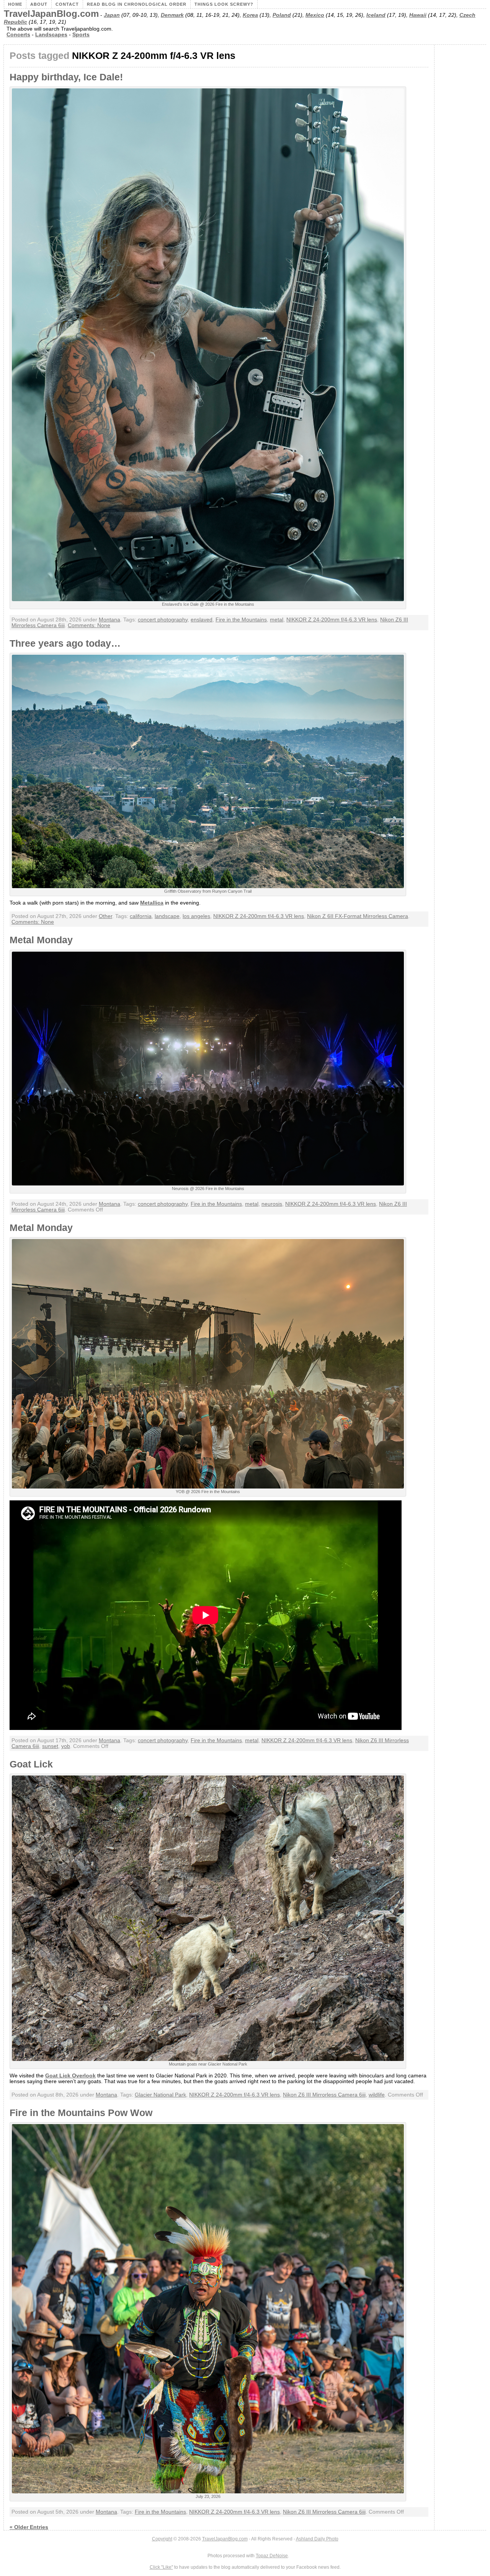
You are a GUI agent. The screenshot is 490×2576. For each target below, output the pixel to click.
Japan (112, 15)
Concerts (18, 35)
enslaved (202, 620)
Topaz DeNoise (272, 2556)
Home (15, 4)
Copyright (162, 2539)
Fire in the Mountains (241, 620)
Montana (109, 620)
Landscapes (51, 35)
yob (66, 1746)
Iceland (376, 15)
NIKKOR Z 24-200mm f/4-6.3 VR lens (332, 620)
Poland (282, 15)
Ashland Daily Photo (317, 2539)
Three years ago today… (65, 643)
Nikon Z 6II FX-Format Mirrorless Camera (358, 916)
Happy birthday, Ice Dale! (66, 77)
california (141, 916)
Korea (250, 15)
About (39, 4)
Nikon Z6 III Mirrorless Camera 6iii (324, 2095)
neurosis (272, 1204)
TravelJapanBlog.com (51, 14)
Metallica (152, 903)
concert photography (163, 620)
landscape (167, 916)
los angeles (196, 916)
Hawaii (418, 15)
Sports (81, 35)
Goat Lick (31, 1764)
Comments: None (89, 625)
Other (105, 916)
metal (277, 620)
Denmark (172, 15)
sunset (50, 1746)
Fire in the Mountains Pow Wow (81, 2113)
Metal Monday (41, 940)
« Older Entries (29, 2527)
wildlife (377, 2095)
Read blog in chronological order (137, 4)
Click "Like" (161, 2567)
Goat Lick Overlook (70, 2076)
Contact (67, 4)
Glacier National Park (160, 2095)
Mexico (315, 15)
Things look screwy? (224, 4)
